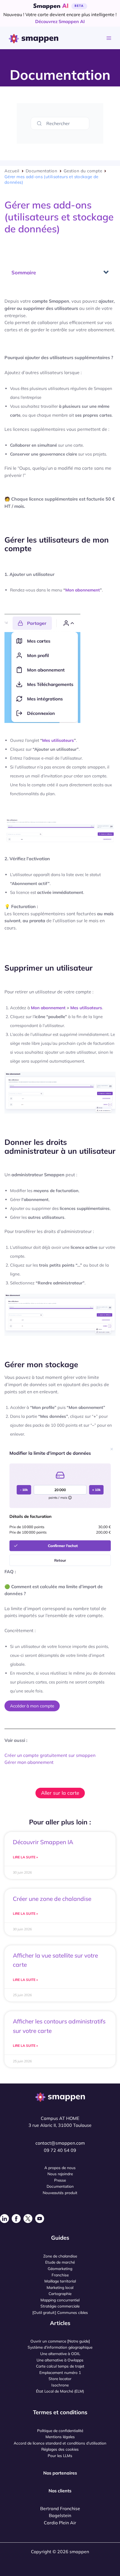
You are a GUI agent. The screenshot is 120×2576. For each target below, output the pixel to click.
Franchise (60, 2275)
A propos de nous (60, 2168)
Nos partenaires (60, 2473)
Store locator (60, 2379)
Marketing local (60, 2287)
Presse (60, 2180)
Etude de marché (60, 2262)
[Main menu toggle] (109, 38)
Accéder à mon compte (32, 1706)
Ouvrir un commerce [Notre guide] (60, 2341)
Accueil (12, 171)
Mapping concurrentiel (60, 2300)
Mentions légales (60, 2437)
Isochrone (60, 2385)
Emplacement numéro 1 (60, 2372)
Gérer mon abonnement (29, 1762)
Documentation (42, 171)
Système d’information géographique (60, 2347)
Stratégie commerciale (60, 2306)
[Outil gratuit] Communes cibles (60, 2312)
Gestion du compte (83, 171)
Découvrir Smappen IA (43, 1842)
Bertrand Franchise (60, 2508)
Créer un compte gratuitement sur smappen (50, 1755)
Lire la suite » (25, 1857)
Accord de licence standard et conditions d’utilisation (60, 2443)
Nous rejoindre (60, 2174)
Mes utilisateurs (58, 740)
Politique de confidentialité (60, 2430)
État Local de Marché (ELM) (60, 2391)
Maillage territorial (60, 2281)
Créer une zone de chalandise (52, 1899)
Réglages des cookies (60, 2449)
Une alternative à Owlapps (60, 2360)
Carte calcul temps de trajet (60, 2366)
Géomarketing (60, 2268)
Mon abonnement (83, 590)
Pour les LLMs (60, 2456)
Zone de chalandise (60, 2256)
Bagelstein (60, 2515)
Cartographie (60, 2293)
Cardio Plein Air (60, 2523)
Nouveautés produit (60, 2193)
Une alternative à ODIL (60, 2354)
